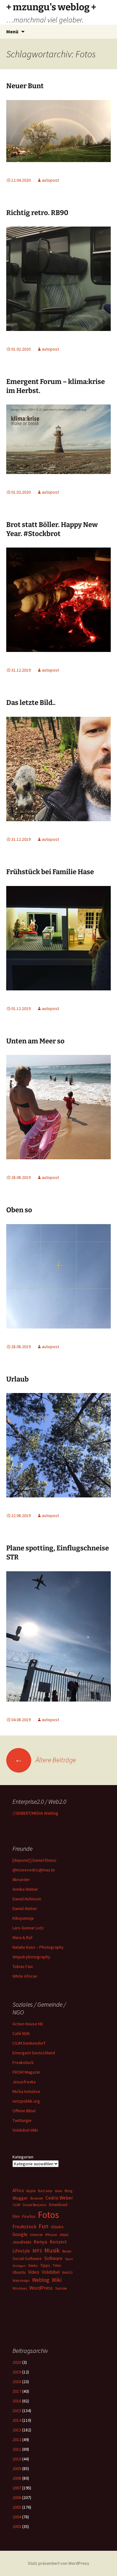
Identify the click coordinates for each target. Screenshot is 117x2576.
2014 (17, 2420)
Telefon (33, 2266)
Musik (52, 2250)
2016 (17, 2401)
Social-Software (27, 2258)
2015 (17, 2411)
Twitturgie (22, 2120)
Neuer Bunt (25, 86)
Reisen (67, 2251)
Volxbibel (51, 2272)
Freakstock (23, 2062)
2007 (17, 2488)
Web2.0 (67, 2272)
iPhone (51, 2235)
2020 (17, 2362)
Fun (44, 2226)
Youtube (61, 2288)
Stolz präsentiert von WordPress (58, 2563)
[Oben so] (58, 1276)
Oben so (19, 1210)
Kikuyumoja (23, 1918)
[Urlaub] (58, 1445)
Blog (68, 2191)
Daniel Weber (25, 1908)
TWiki (57, 2266)
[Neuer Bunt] (58, 130)
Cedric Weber (59, 2198)
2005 (17, 2507)
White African (25, 1976)
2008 (17, 2478)
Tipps (45, 2265)
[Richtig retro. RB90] (58, 278)
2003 (17, 2526)
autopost (50, 180)
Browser (37, 2198)
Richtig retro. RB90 (37, 213)
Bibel (58, 2191)
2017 (17, 2391)
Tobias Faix (23, 1966)
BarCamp (45, 2191)
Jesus (64, 2235)
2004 (17, 2517)
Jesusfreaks (24, 2082)
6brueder (21, 1879)
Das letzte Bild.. (31, 703)
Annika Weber (25, 1889)
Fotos (48, 2215)
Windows (20, 2288)
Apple (31, 2191)
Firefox (29, 2216)
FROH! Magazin (26, 2072)
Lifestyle (21, 2251)
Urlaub (17, 1379)
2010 (17, 2459)
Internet (36, 2235)
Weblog (41, 2280)
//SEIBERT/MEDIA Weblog (35, 1813)
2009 (17, 2468)
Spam (69, 2259)
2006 (17, 2497)
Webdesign (21, 2281)
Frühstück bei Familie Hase (50, 872)
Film (16, 2217)
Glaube (57, 2227)
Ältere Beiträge (45, 1760)
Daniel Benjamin (35, 2205)
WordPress (41, 2288)
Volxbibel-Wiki (25, 2130)
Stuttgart (19, 2266)
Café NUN (21, 2033)
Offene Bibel (24, 2111)
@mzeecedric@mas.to (34, 1870)
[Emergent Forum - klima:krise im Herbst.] (58, 439)
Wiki (57, 2280)
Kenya (40, 2242)
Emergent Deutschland (34, 2053)
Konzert (58, 2242)
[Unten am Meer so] (58, 1107)
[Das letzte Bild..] (58, 768)
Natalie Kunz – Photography (38, 1947)
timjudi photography (31, 1957)
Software (53, 2258)
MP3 (37, 2251)
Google (20, 2234)
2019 (17, 2372)
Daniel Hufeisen (27, 1899)
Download (58, 2205)
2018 (17, 2382)
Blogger (20, 2198)
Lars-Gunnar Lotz (28, 1928)
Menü (12, 31)
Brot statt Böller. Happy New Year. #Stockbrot (52, 529)
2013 (17, 2430)
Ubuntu (19, 2272)
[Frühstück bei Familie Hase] (58, 937)
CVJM (16, 2205)
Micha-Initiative (26, 2091)
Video (34, 2272)
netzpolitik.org (26, 2101)
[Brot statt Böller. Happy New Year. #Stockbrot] (58, 599)
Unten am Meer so (35, 1041)
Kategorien (23, 2157)
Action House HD (28, 2024)
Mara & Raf (22, 1937)
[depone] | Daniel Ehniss (34, 1860)
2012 (17, 2440)
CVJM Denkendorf (29, 2043)
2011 (17, 2449)
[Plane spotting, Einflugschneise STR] (58, 1636)
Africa (18, 2190)
